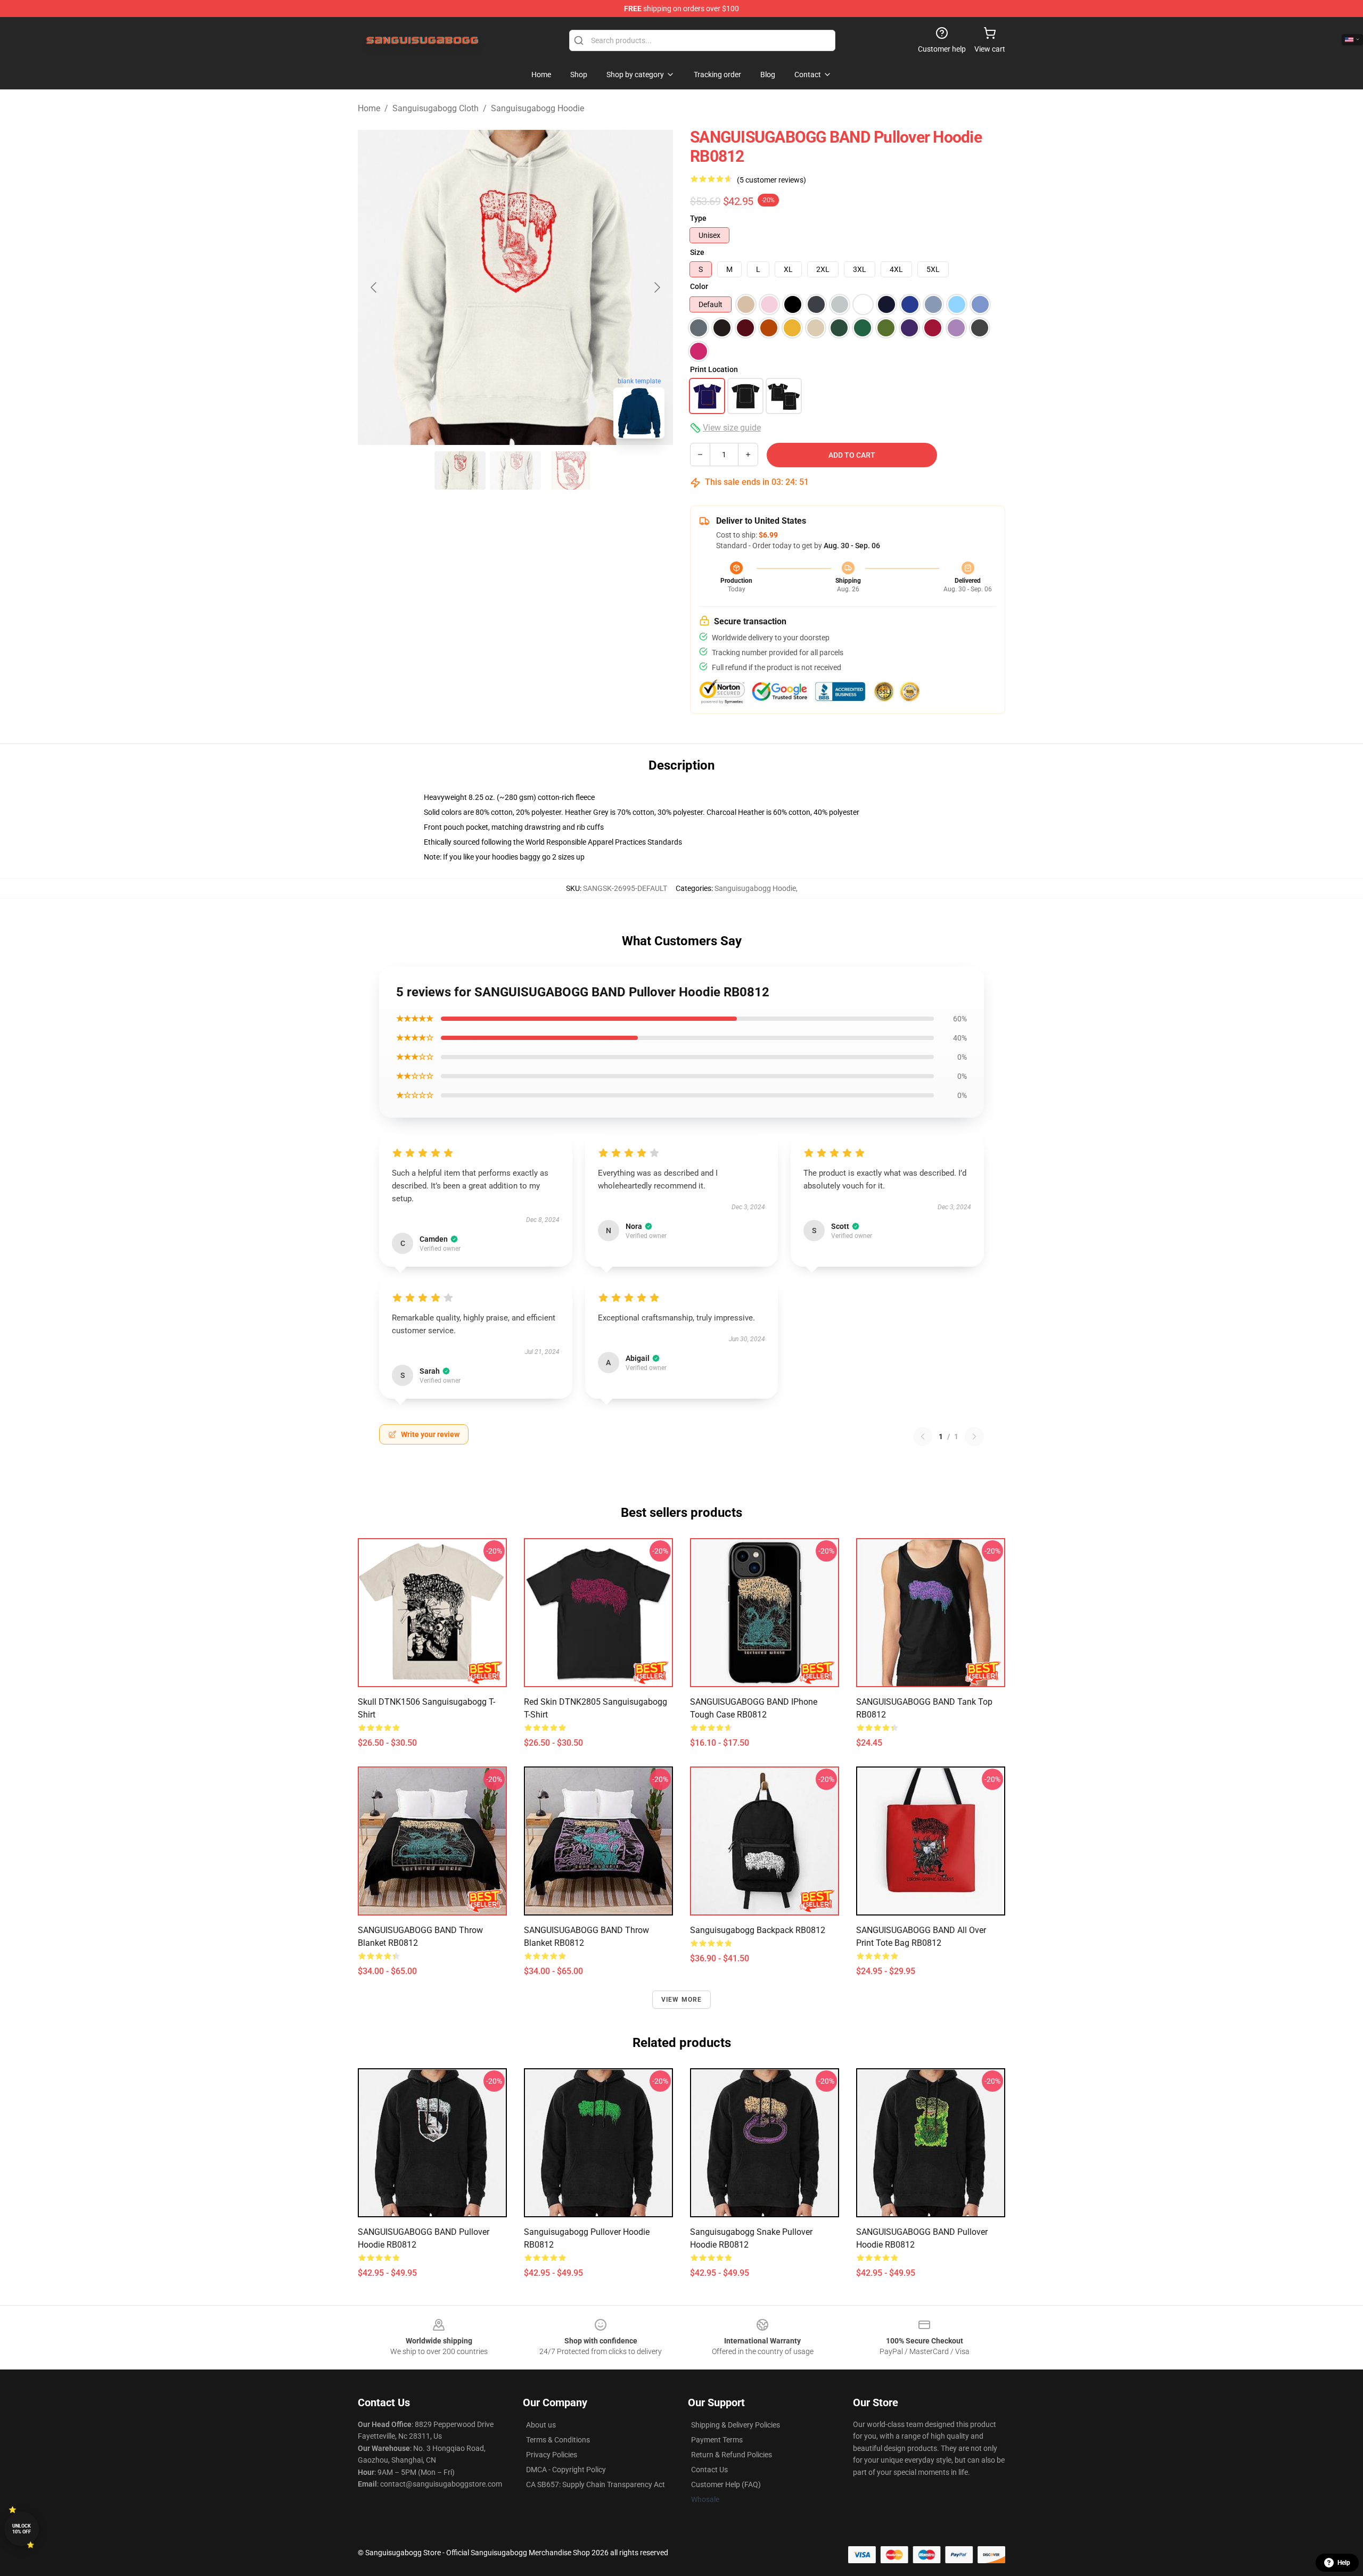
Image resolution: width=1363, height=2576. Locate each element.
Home (369, 108)
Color (699, 286)
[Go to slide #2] (515, 470)
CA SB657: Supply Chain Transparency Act (596, 2484)
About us (541, 2425)
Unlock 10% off (22, 2529)
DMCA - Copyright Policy (566, 2470)
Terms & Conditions (558, 2440)
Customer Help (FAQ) (726, 2484)
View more (682, 2000)
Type (698, 218)
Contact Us (709, 2470)
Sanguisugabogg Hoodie (537, 108)
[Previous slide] (374, 287)
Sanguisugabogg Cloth (436, 108)
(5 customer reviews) (771, 180)
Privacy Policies (552, 2455)
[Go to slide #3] (571, 470)
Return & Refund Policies (732, 2455)
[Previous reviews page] (923, 1436)
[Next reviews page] (974, 1436)
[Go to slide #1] (460, 470)
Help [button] (1344, 2563)
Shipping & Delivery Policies (736, 2425)
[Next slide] (656, 287)
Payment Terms (717, 2440)
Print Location (714, 369)
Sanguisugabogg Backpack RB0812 (758, 1930)
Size (697, 252)
